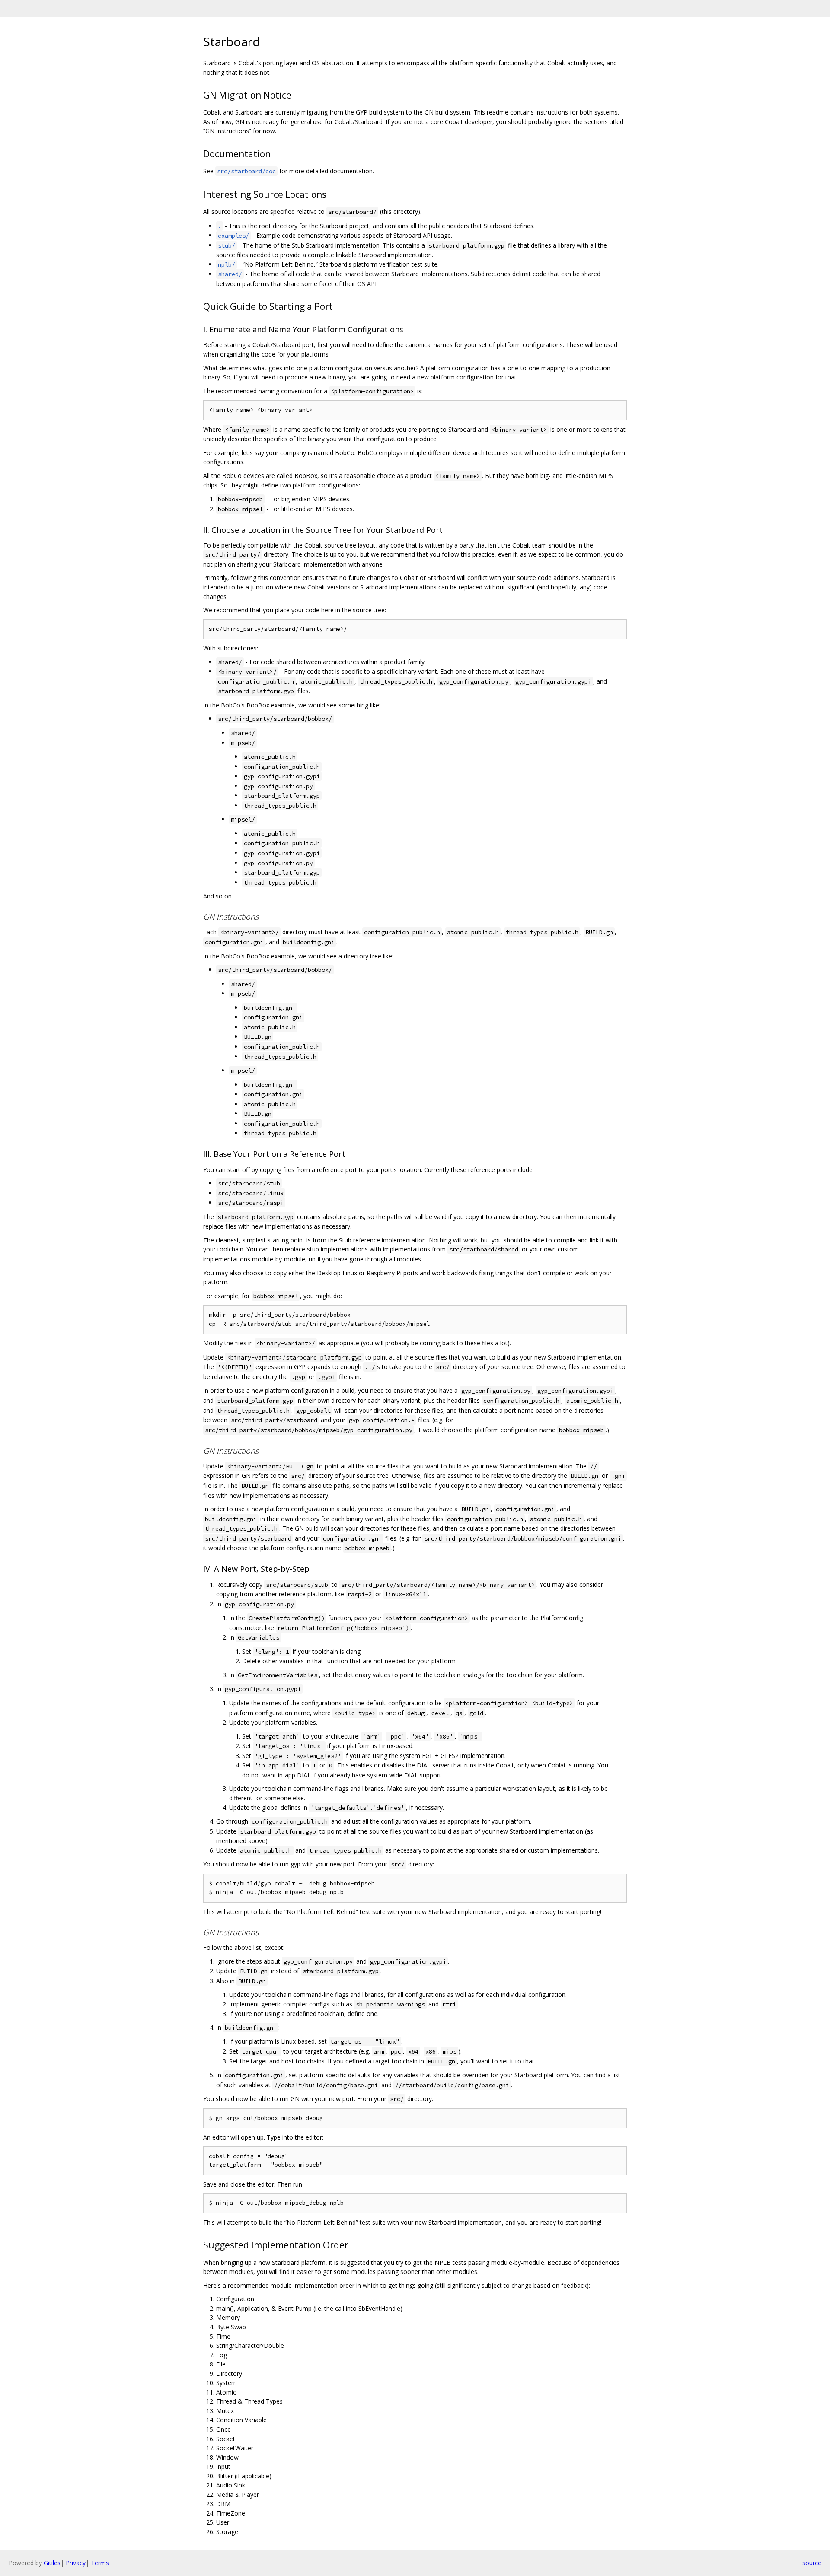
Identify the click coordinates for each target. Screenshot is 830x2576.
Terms (100, 2563)
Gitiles (52, 2563)
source (812, 2563)
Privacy (76, 2563)
